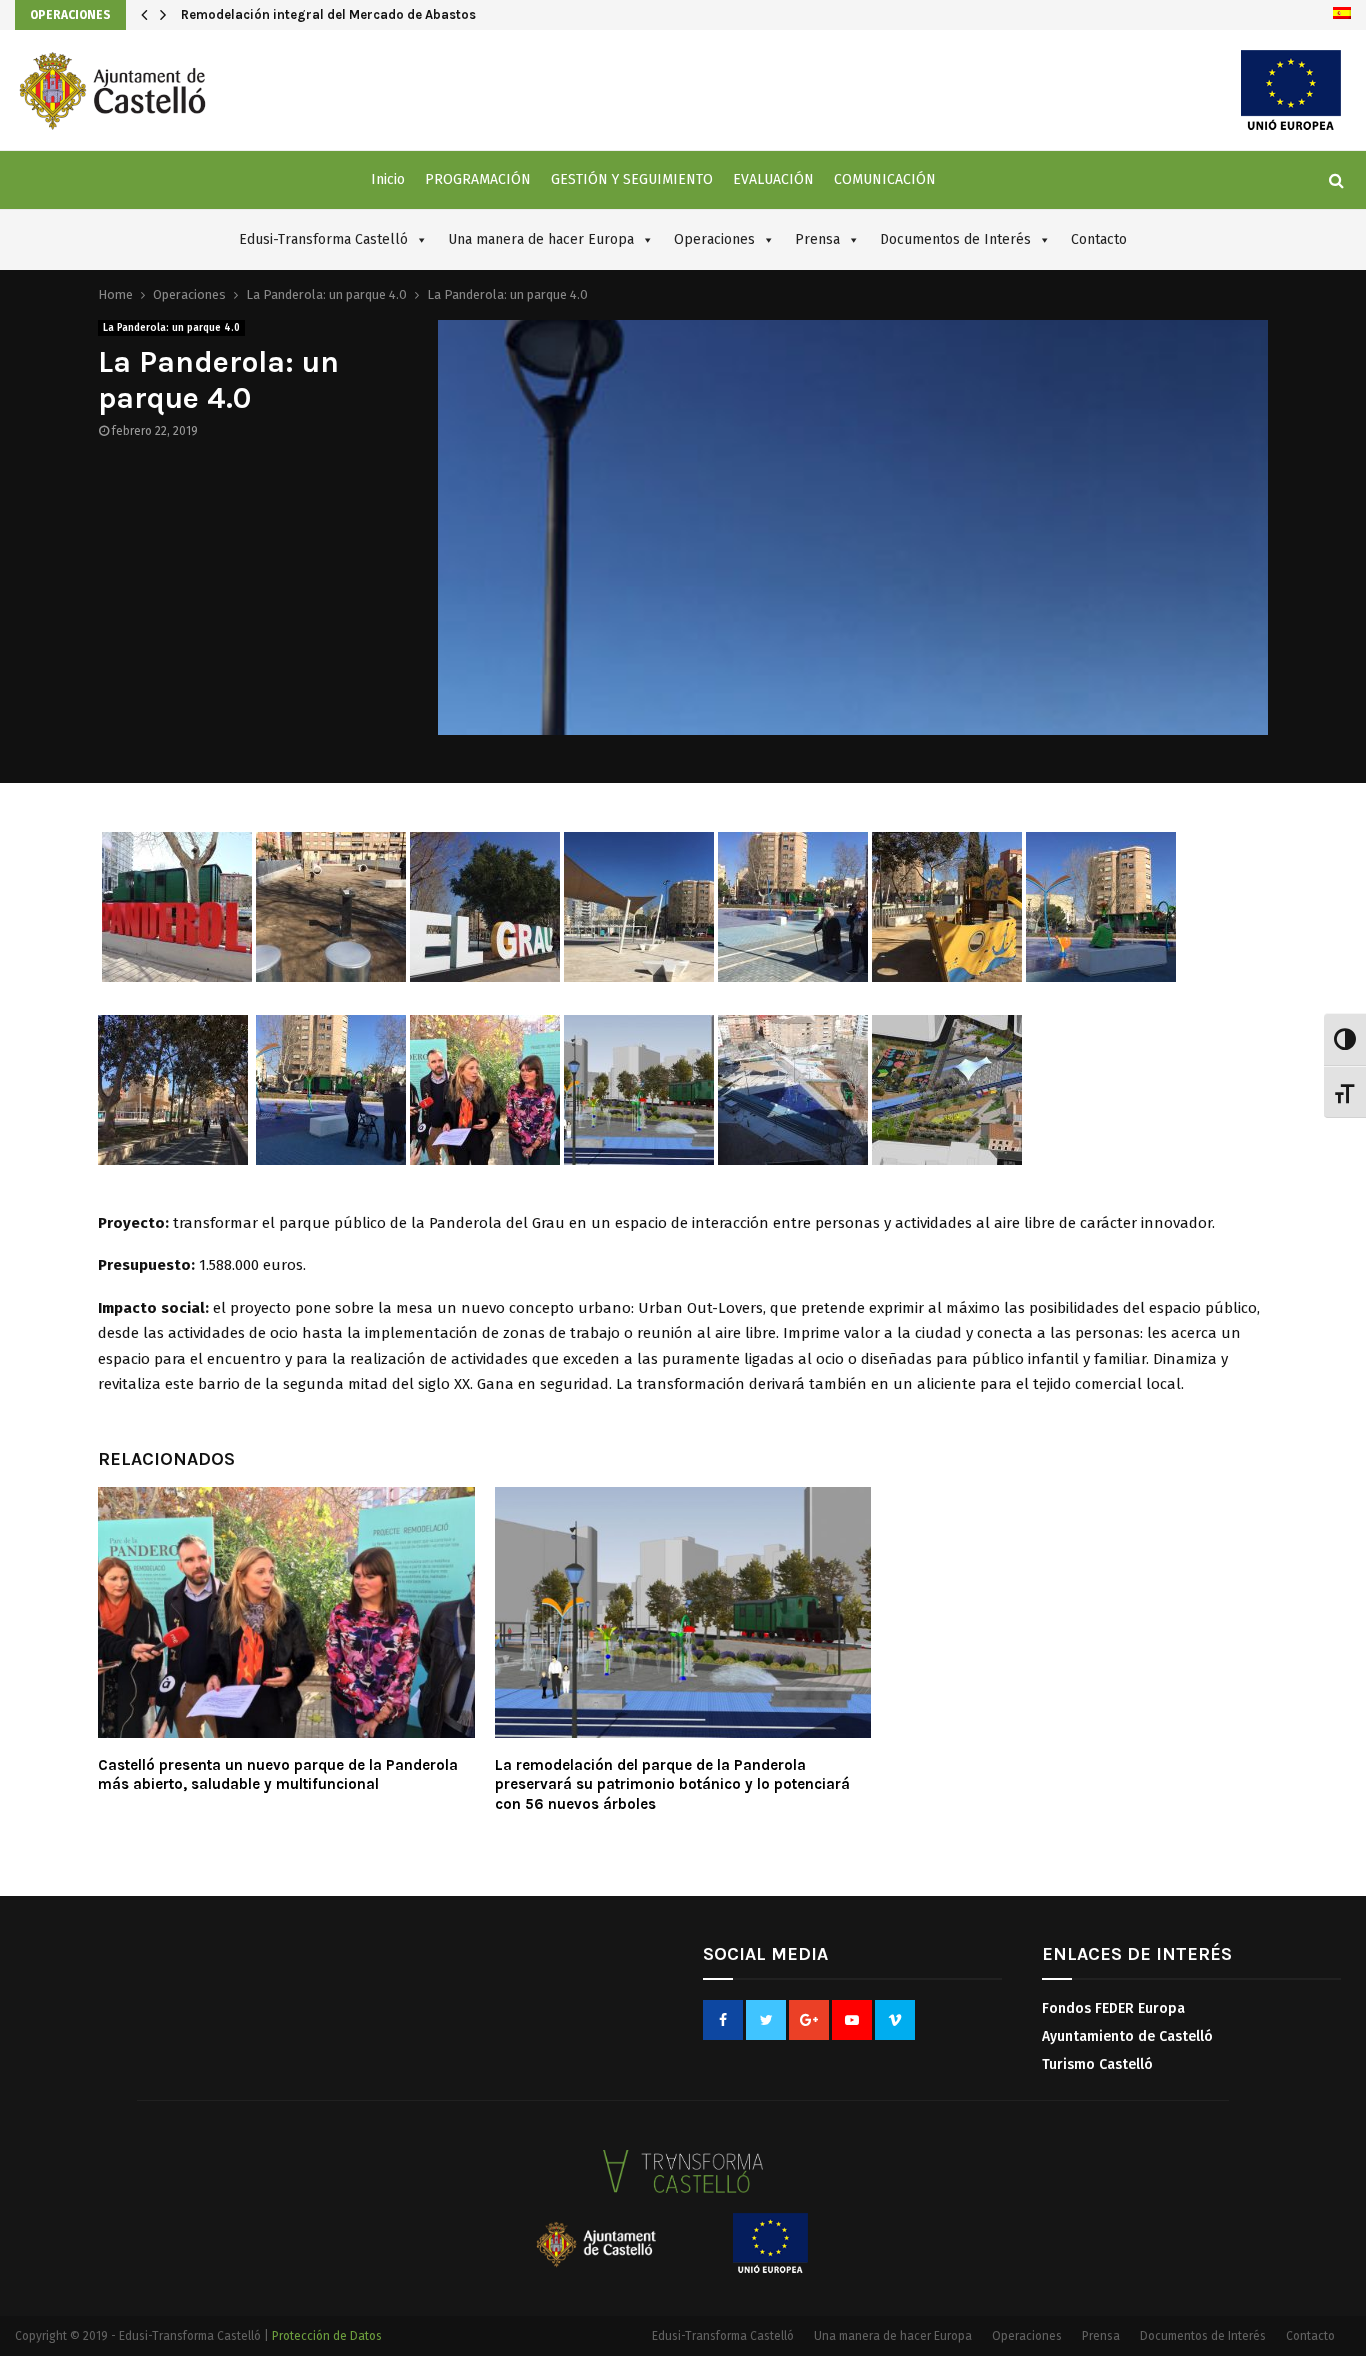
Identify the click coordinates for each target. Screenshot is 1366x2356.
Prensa (817, 239)
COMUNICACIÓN (885, 179)
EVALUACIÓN (773, 179)
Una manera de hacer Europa (541, 239)
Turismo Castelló (1097, 2064)
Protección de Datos (327, 2336)
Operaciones (70, 15)
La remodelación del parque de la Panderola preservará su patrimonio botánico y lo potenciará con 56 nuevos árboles (672, 1784)
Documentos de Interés (955, 239)
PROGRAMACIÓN (478, 179)
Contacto (1099, 239)
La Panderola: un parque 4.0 (171, 328)
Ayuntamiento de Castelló (1127, 2036)
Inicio (388, 179)
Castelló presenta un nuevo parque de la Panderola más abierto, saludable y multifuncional (278, 1775)
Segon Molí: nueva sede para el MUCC (298, 14)
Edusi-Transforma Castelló (323, 239)
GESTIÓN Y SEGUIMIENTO (632, 179)
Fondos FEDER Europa (1113, 2008)
